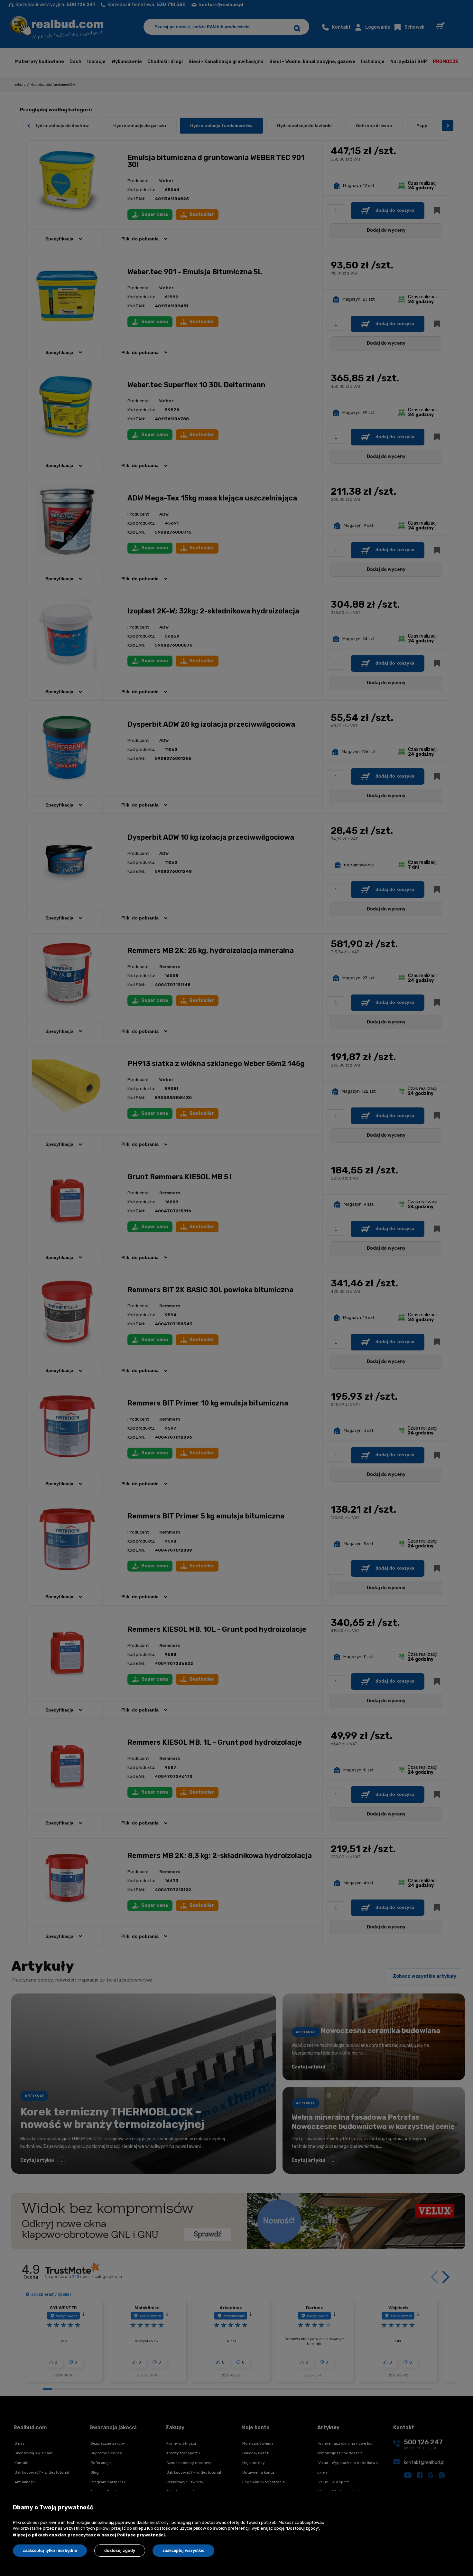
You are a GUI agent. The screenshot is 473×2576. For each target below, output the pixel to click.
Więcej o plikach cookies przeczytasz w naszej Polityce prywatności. (89, 2535)
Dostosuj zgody (120, 2550)
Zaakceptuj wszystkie (183, 2550)
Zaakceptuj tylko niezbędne (50, 2550)
